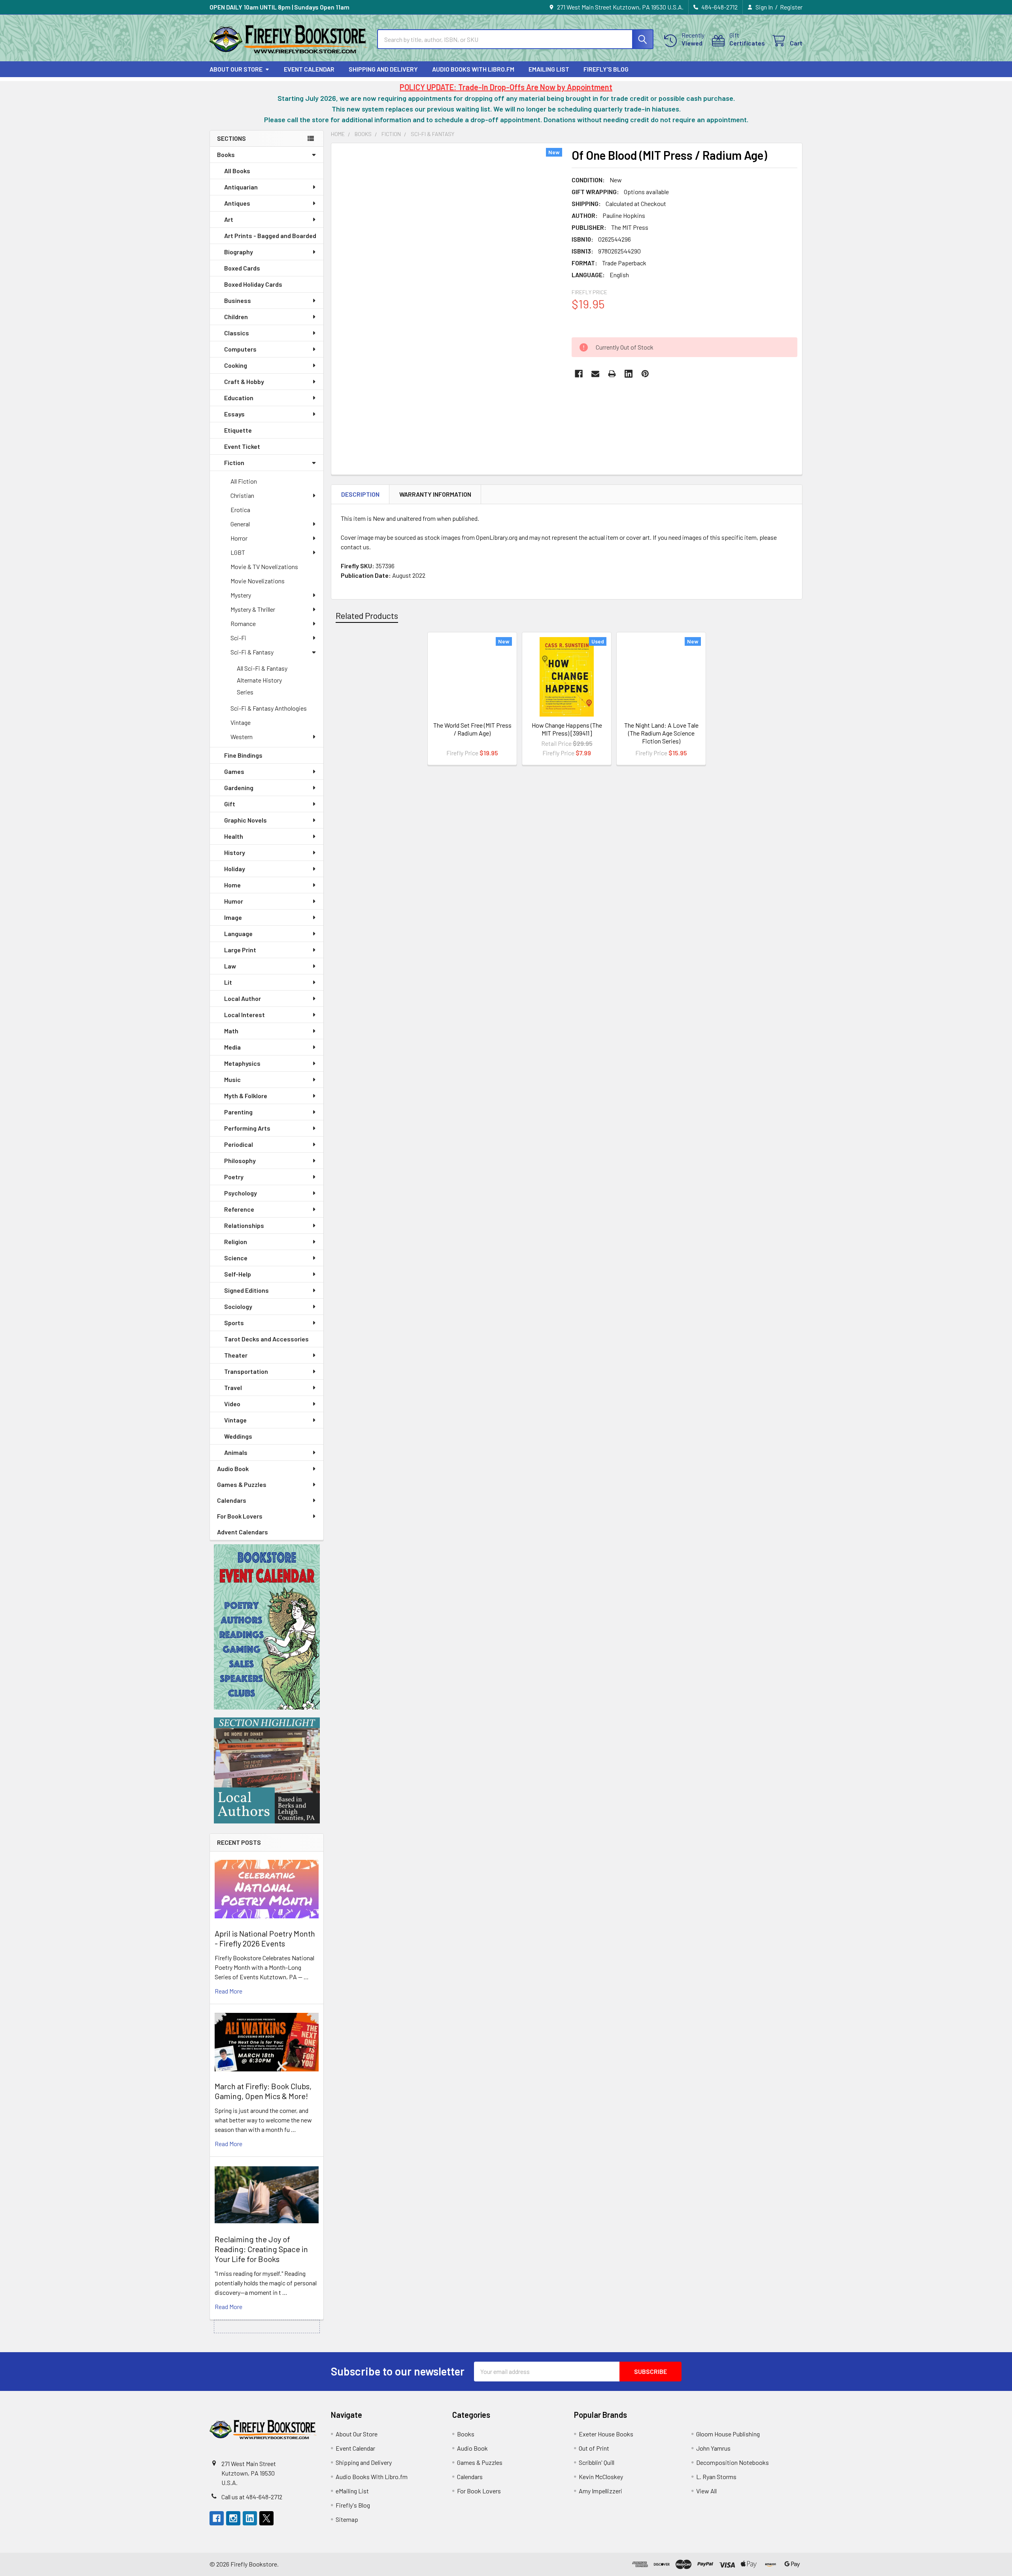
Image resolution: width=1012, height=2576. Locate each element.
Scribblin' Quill (597, 2462)
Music (232, 1079)
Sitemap (347, 2519)
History (235, 852)
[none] (449, 297)
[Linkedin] (629, 374)
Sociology (238, 1306)
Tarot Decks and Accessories (266, 1339)
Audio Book (233, 1469)
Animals (236, 1452)
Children (236, 317)
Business (238, 300)
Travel (233, 1387)
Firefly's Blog (606, 69)
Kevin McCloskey (601, 2477)
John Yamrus (713, 2448)
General (240, 524)
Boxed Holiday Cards (253, 284)
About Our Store (236, 69)
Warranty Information (435, 494)
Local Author (243, 998)
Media (232, 1047)
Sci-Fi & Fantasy (252, 652)
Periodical (239, 1144)
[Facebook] (579, 374)
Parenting (238, 1112)
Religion (236, 1242)
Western (242, 737)
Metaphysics (242, 1063)
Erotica (240, 510)
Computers (240, 349)
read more (228, 1991)
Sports (234, 1323)
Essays (234, 414)
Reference (239, 1209)
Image (233, 917)
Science (236, 1258)
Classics (237, 333)
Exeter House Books (606, 2434)
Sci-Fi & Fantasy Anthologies (269, 708)
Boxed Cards (242, 268)
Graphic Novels (245, 820)
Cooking (236, 365)
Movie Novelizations (258, 581)
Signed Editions (246, 1290)
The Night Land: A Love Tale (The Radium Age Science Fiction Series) (661, 733)
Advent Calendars (243, 1532)
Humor (234, 901)
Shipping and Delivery (383, 69)
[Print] (612, 374)
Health (234, 836)
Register (791, 7)
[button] (267, 1627)
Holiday (235, 869)
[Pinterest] (645, 374)
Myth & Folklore (246, 1096)
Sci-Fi (238, 638)
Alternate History (259, 680)
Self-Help (238, 1274)
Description (360, 494)
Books (226, 154)
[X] (266, 2518)
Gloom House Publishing (728, 2434)
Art (229, 219)
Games (234, 771)
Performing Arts (247, 1128)
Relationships (244, 1225)
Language (238, 933)
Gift (230, 804)
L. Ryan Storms (716, 2477)
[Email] (595, 374)
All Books (237, 171)
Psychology (241, 1193)
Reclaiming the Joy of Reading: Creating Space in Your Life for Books (261, 2249)
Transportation (246, 1371)
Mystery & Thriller (253, 609)
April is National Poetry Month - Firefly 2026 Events (265, 1938)
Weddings (238, 1436)
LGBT (238, 552)
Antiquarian (241, 187)
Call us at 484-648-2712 (252, 2497)
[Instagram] (233, 2518)
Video (232, 1404)
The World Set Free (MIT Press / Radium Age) (472, 729)
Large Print (240, 950)
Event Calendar (309, 69)
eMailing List (549, 69)
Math (231, 1031)
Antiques (237, 203)
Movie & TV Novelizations (264, 566)
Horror (239, 538)
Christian (242, 495)
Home (232, 885)
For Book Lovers (240, 1516)
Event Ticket (242, 446)
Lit (228, 982)
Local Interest (245, 1015)
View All (706, 2491)
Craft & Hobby (244, 381)
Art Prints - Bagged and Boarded (270, 235)
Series (245, 692)
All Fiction (244, 481)
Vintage (241, 722)
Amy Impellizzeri (600, 2491)
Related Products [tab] (367, 615)
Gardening (239, 788)
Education (239, 398)
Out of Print (594, 2448)
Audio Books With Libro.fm (473, 69)
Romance (243, 623)
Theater (236, 1355)
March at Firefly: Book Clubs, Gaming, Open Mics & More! (263, 2091)
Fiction (234, 462)
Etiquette (238, 430)
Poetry (234, 1177)
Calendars (232, 1500)
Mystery (241, 595)
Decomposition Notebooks (733, 2462)
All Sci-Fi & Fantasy (262, 668)
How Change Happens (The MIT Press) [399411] (567, 729)
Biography (239, 252)
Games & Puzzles (242, 1484)
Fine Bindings (243, 755)
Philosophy (240, 1160)
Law (230, 966)
